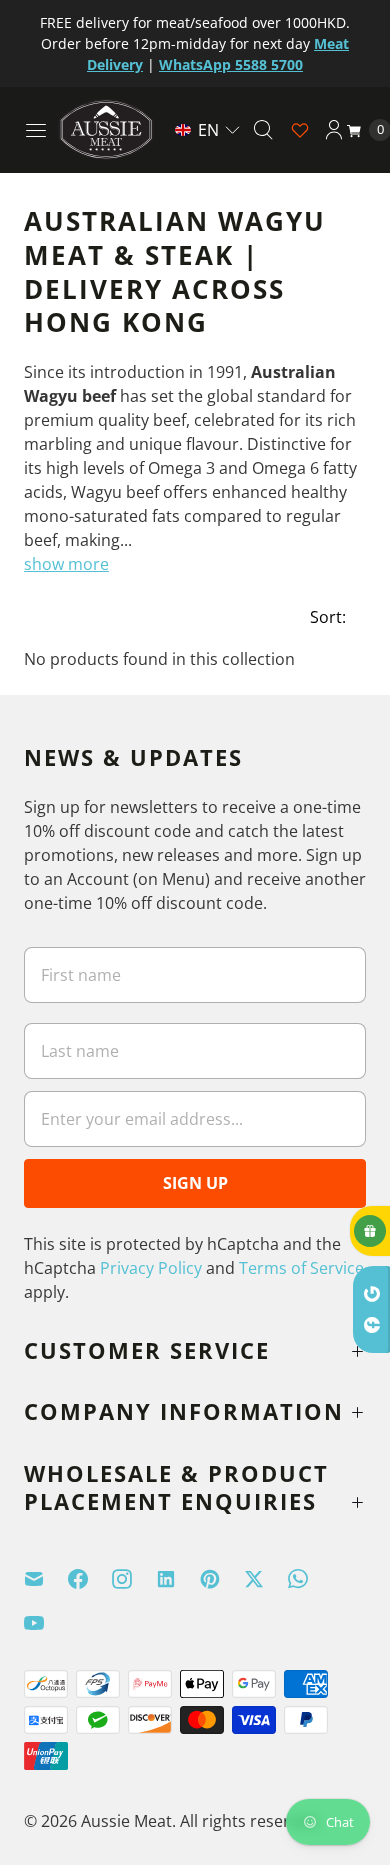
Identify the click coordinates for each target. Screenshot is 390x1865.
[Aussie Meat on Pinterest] (222, 1579)
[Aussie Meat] (106, 129)
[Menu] (36, 130)
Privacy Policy (151, 1268)
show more (66, 564)
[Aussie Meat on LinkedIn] (178, 1579)
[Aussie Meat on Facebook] (90, 1579)
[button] (207, 130)
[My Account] (334, 130)
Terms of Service (301, 1268)
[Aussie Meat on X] (266, 1579)
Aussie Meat (126, 1821)
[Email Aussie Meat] (46, 1579)
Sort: (322, 617)
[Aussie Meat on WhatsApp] (310, 1579)
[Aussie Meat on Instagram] (134, 1579)
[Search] (263, 130)
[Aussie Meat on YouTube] (46, 1623)
